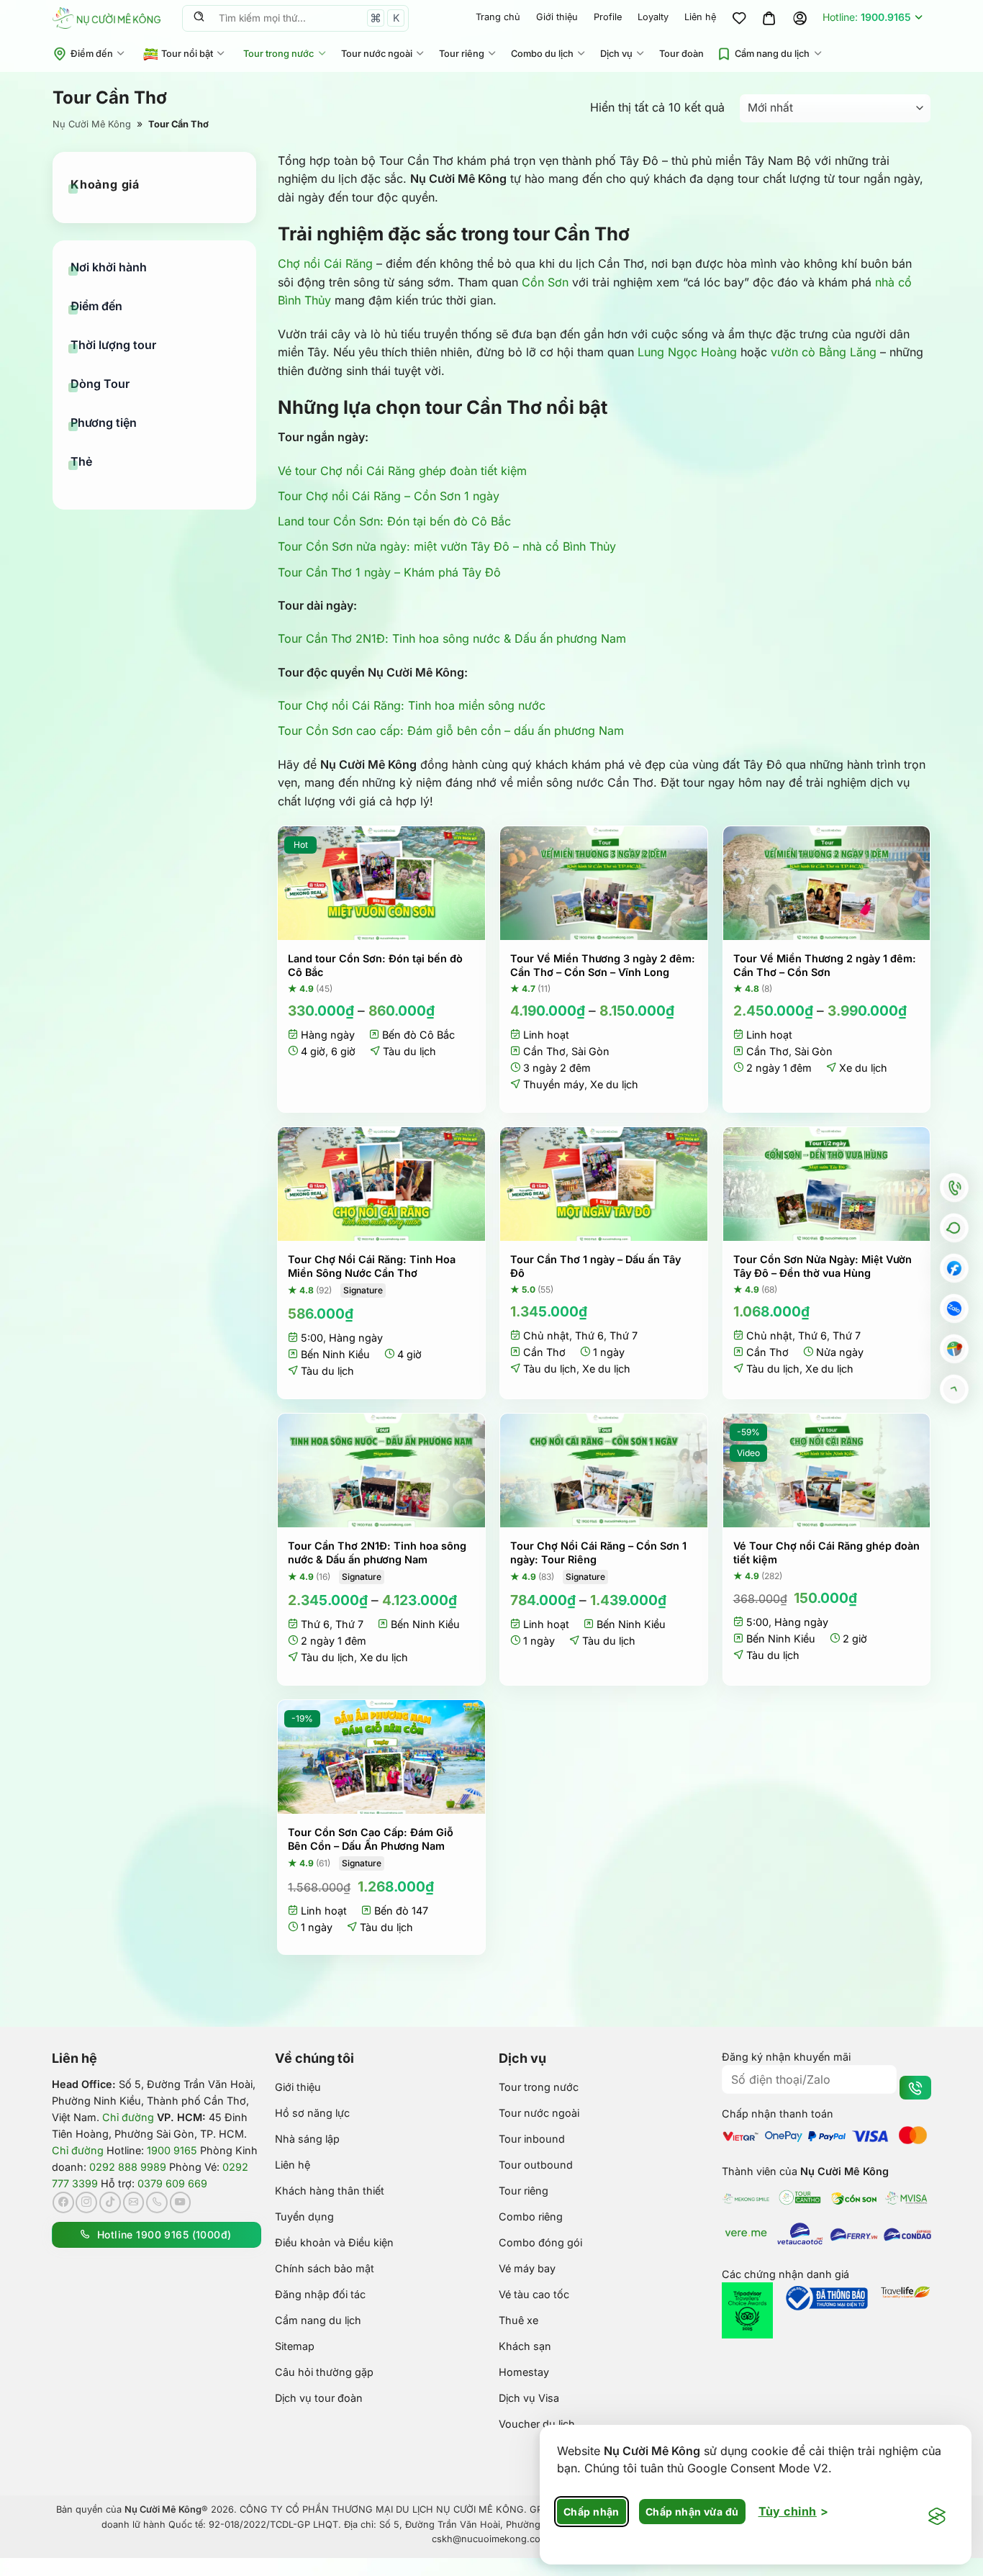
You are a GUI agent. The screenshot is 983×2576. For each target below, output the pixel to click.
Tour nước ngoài (377, 54)
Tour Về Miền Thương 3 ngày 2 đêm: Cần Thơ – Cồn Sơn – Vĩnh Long (603, 965)
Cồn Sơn (545, 282)
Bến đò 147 (401, 1911)
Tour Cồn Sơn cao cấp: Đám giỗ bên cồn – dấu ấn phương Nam (451, 731)
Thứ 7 (624, 1336)
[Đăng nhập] (799, 18)
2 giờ (855, 1639)
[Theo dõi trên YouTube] (181, 2202)
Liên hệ (700, 17)
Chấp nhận (592, 2512)
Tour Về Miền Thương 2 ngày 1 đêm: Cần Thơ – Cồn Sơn (825, 965)
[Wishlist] (739, 18)
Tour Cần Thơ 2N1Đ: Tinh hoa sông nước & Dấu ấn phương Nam (452, 638)
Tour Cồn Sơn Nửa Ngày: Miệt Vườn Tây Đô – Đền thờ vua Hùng (823, 1266)
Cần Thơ (544, 1051)
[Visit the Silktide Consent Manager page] (937, 2517)
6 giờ (343, 1051)
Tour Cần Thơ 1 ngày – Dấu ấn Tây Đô (595, 1266)
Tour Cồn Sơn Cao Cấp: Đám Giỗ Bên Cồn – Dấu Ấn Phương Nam (371, 1839)
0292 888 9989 (128, 2167)
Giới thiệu (557, 17)
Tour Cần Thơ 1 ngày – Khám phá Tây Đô (389, 572)
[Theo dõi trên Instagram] (86, 2202)
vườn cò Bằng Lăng (824, 352)
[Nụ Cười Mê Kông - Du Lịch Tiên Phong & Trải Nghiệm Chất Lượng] (107, 18)
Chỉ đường (128, 2117)
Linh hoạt (546, 1035)
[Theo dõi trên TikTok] (110, 2202)
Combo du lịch (542, 54)
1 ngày (609, 1352)
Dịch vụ (616, 54)
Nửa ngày (840, 1352)
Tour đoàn (681, 54)
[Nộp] (199, 18)
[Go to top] (954, 1388)
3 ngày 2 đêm (557, 1068)
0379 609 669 (172, 2183)
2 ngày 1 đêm (779, 1068)
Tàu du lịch (409, 1051)
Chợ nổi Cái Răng (325, 263)
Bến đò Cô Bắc (418, 1035)
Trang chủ (498, 17)
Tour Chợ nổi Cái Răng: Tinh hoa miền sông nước (412, 705)
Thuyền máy (554, 1084)
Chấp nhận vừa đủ (692, 2512)
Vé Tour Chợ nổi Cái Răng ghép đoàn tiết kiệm (826, 1553)
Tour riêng (462, 54)
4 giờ (313, 1051)
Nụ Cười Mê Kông (92, 124)
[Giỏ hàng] (769, 18)
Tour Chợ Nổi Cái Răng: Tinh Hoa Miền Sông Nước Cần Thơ (372, 1266)
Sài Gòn (590, 1051)
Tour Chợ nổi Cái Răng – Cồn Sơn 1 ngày (389, 496)
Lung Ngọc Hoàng (687, 352)
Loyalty (653, 17)
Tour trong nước (278, 54)
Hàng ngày (328, 1035)
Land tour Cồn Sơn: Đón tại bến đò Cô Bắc (394, 521)
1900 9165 (172, 2150)
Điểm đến (92, 54)
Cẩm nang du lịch (772, 54)
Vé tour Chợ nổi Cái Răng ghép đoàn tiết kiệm (402, 471)
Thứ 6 (589, 1336)
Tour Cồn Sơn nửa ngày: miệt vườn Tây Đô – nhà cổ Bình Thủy (447, 546)
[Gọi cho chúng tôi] (157, 2202)
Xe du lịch (614, 1084)
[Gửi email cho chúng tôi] (134, 2202)
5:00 (312, 1338)
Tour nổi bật (187, 54)
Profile (608, 17)
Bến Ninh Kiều (335, 1354)
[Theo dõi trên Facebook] (63, 2202)
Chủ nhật (546, 1336)
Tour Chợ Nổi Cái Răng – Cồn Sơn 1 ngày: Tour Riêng (598, 1553)
